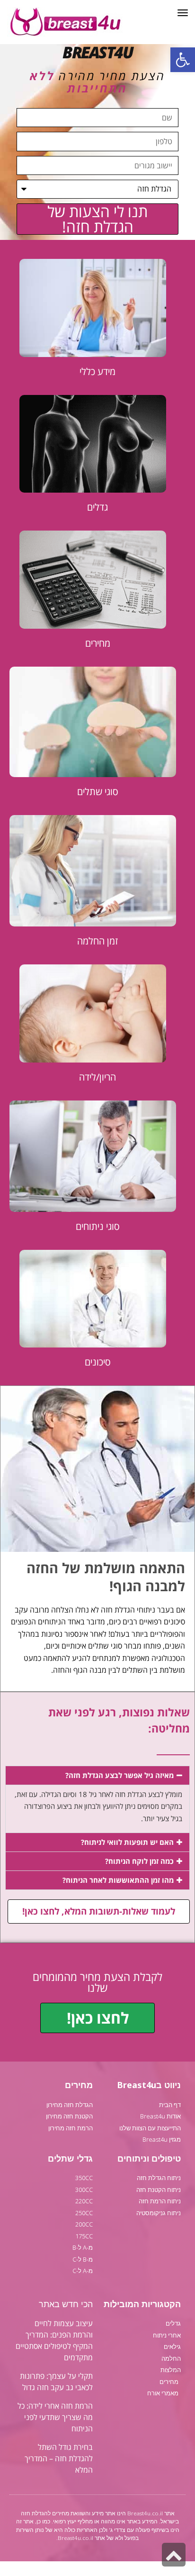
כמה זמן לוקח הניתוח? (139, 1861)
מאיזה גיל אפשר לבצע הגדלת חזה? (120, 1775)
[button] (183, 60)
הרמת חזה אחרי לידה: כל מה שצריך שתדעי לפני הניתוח (55, 2417)
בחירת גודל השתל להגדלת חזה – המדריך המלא (59, 2458)
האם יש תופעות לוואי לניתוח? (127, 1842)
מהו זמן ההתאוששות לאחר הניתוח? (118, 1880)
